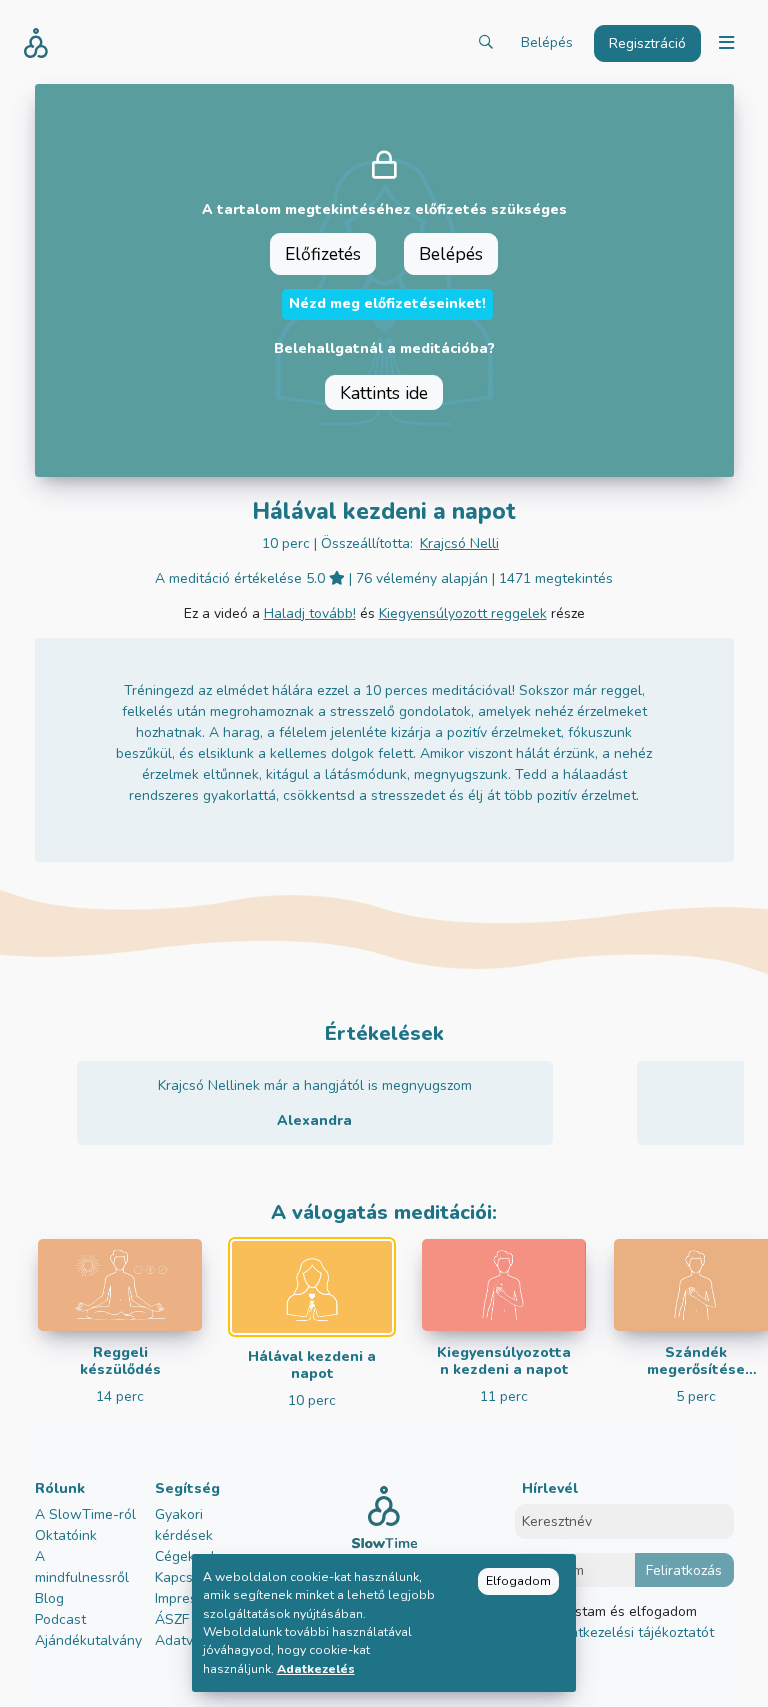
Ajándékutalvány (88, 1640)
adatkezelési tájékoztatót (632, 1632)
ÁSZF (172, 1619)
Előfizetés (323, 254)
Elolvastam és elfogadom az (625, 1622)
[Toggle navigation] (726, 43)
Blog (49, 1598)
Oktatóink (66, 1535)
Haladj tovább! (310, 613)
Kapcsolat (186, 1577)
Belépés (547, 42)
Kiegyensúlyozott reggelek (463, 613)
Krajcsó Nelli (459, 543)
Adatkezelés (316, 1669)
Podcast (60, 1619)
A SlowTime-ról (85, 1514)
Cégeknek (186, 1556)
